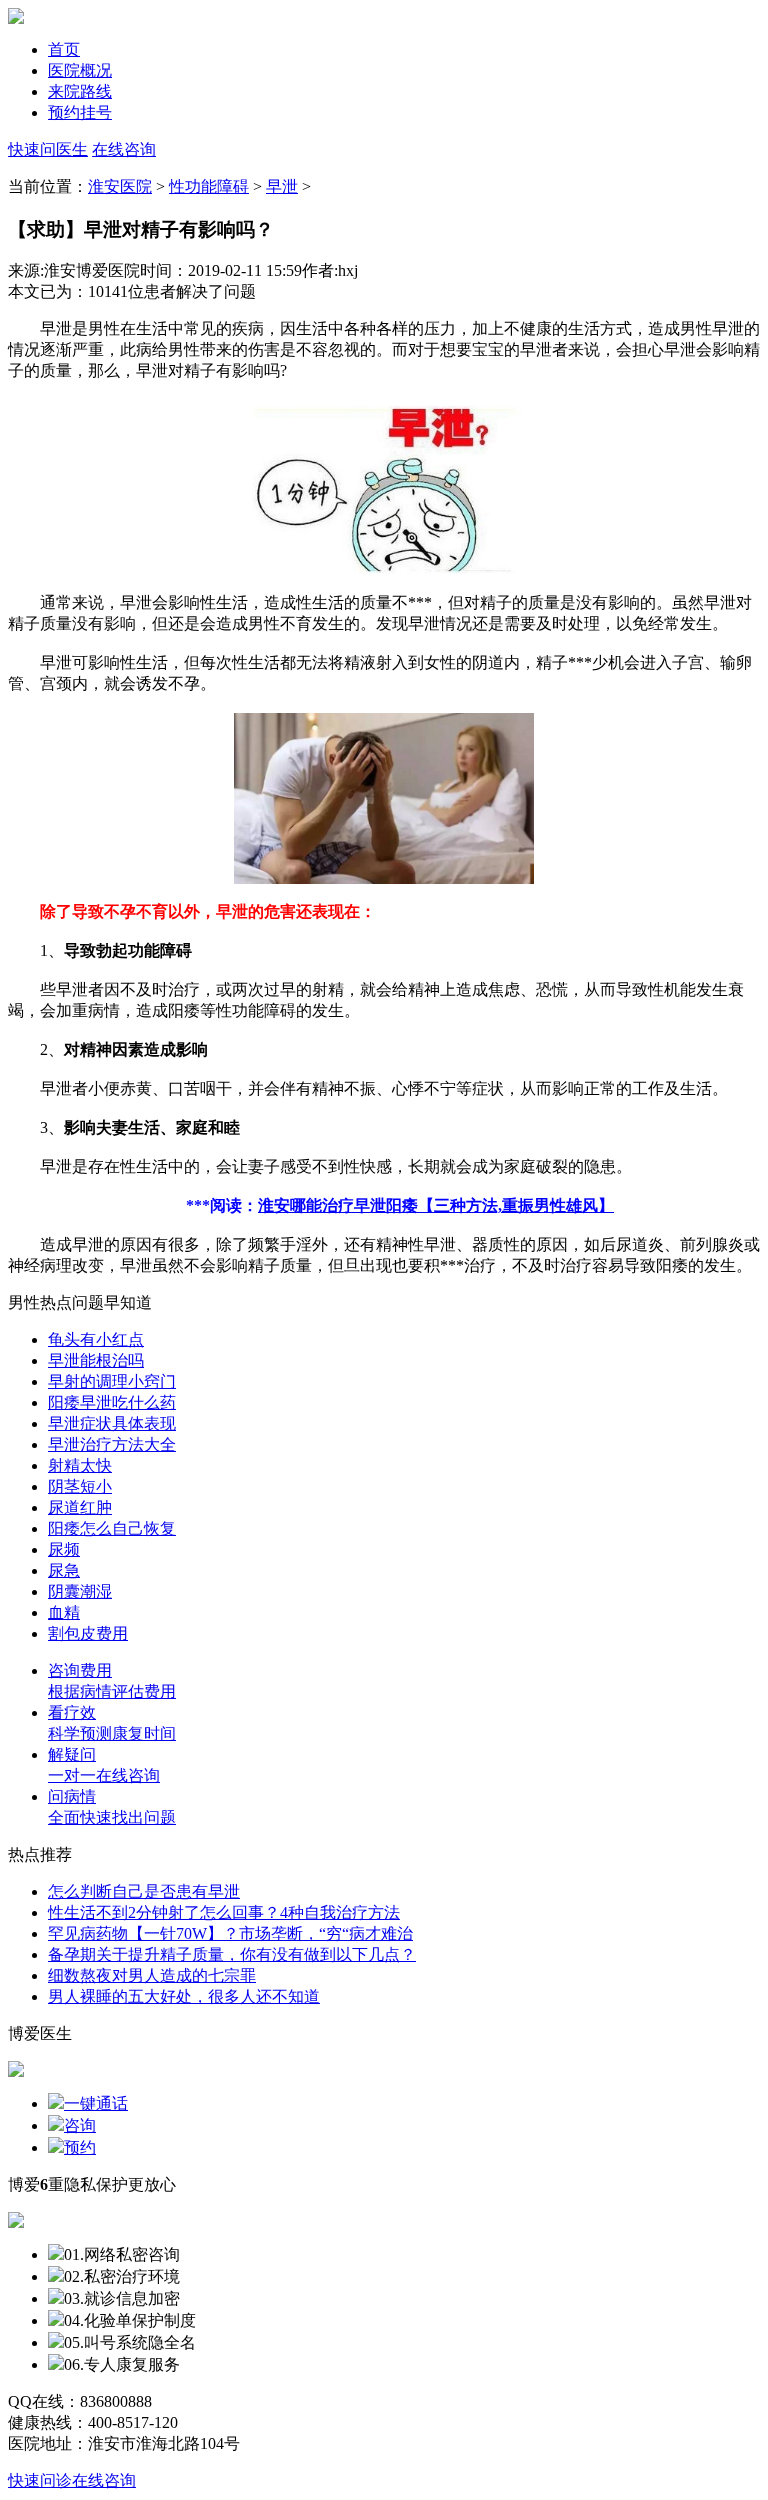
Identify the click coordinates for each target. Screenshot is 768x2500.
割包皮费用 (88, 1633)
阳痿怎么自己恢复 (112, 1528)
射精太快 (80, 1465)
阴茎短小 (80, 1486)
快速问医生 (48, 149)
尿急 (64, 1570)
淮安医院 (120, 186)
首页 (64, 49)
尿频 (64, 1549)
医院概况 (80, 70)
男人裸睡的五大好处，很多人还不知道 (184, 1996)
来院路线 (80, 91)
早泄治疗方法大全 (112, 1444)
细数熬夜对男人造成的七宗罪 (152, 1975)
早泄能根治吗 (96, 1360)
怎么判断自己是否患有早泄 (144, 1891)
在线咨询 (124, 149)
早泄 (282, 186)
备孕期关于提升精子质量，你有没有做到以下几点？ (232, 1954)
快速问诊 (40, 2480)
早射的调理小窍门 (112, 1381)
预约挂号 (80, 112)
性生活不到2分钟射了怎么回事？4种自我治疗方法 (224, 1912)
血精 (64, 1612)
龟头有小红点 (96, 1339)
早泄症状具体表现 (112, 1423)
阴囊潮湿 (80, 1591)
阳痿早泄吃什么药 (112, 1402)
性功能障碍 (209, 186)
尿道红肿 (80, 1507)
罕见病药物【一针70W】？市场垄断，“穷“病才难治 (230, 1933)
